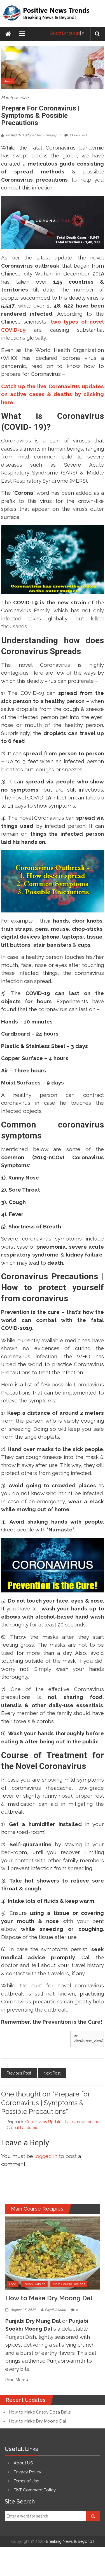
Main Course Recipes (69, 2284)
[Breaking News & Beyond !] (8, 34)
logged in (46, 2156)
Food (13, 2284)
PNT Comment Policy (35, 2490)
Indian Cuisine (34, 2284)
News (8, 81)
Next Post (52, 2073)
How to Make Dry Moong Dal (49, 2298)
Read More (16, 2380)
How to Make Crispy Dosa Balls (40, 2412)
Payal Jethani (55, 2310)
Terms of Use (26, 2481)
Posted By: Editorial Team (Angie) (31, 135)
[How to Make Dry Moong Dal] (53, 2253)
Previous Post (19, 2073)
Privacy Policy (27, 2472)
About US (23, 2463)
